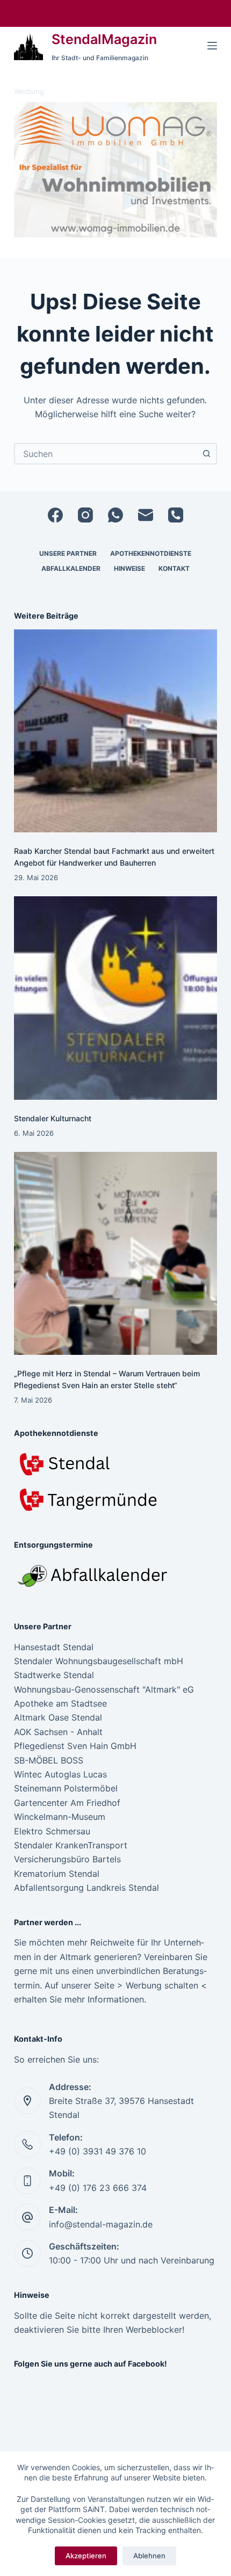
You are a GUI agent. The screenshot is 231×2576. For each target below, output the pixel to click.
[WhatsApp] (115, 515)
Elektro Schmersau (52, 1831)
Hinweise (129, 568)
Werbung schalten (162, 1985)
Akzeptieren (86, 2556)
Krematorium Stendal (57, 1874)
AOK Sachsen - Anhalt (58, 1732)
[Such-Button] (206, 454)
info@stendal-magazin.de (101, 2224)
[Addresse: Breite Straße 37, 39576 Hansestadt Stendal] (27, 2101)
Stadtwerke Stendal (54, 1675)
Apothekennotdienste (151, 553)
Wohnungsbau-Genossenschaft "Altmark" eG (104, 1689)
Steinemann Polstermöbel (66, 1788)
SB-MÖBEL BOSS (49, 1760)
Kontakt (174, 568)
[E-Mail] (146, 515)
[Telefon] (176, 515)
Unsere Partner (68, 553)
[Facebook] (55, 515)
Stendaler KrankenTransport (71, 1845)
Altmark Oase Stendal (58, 1717)
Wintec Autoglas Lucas (60, 1774)
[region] (115, 170)
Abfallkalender (71, 568)
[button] (115, 170)
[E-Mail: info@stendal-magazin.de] (27, 2217)
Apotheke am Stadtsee (60, 1703)
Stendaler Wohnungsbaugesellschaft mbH (99, 1661)
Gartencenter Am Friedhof (67, 1803)
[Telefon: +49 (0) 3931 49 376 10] (27, 2144)
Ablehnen (149, 2556)
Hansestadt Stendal (54, 1647)
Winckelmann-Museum (60, 1817)
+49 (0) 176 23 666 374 (98, 2188)
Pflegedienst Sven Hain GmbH (75, 1746)
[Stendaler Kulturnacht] (115, 998)
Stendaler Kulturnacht (53, 1118)
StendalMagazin (104, 39)
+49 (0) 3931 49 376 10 (98, 2151)
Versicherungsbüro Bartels (67, 1859)
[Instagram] (85, 515)
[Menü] (212, 46)
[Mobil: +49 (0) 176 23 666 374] (27, 2181)
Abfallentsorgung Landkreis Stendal (86, 1888)
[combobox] (106, 454)
